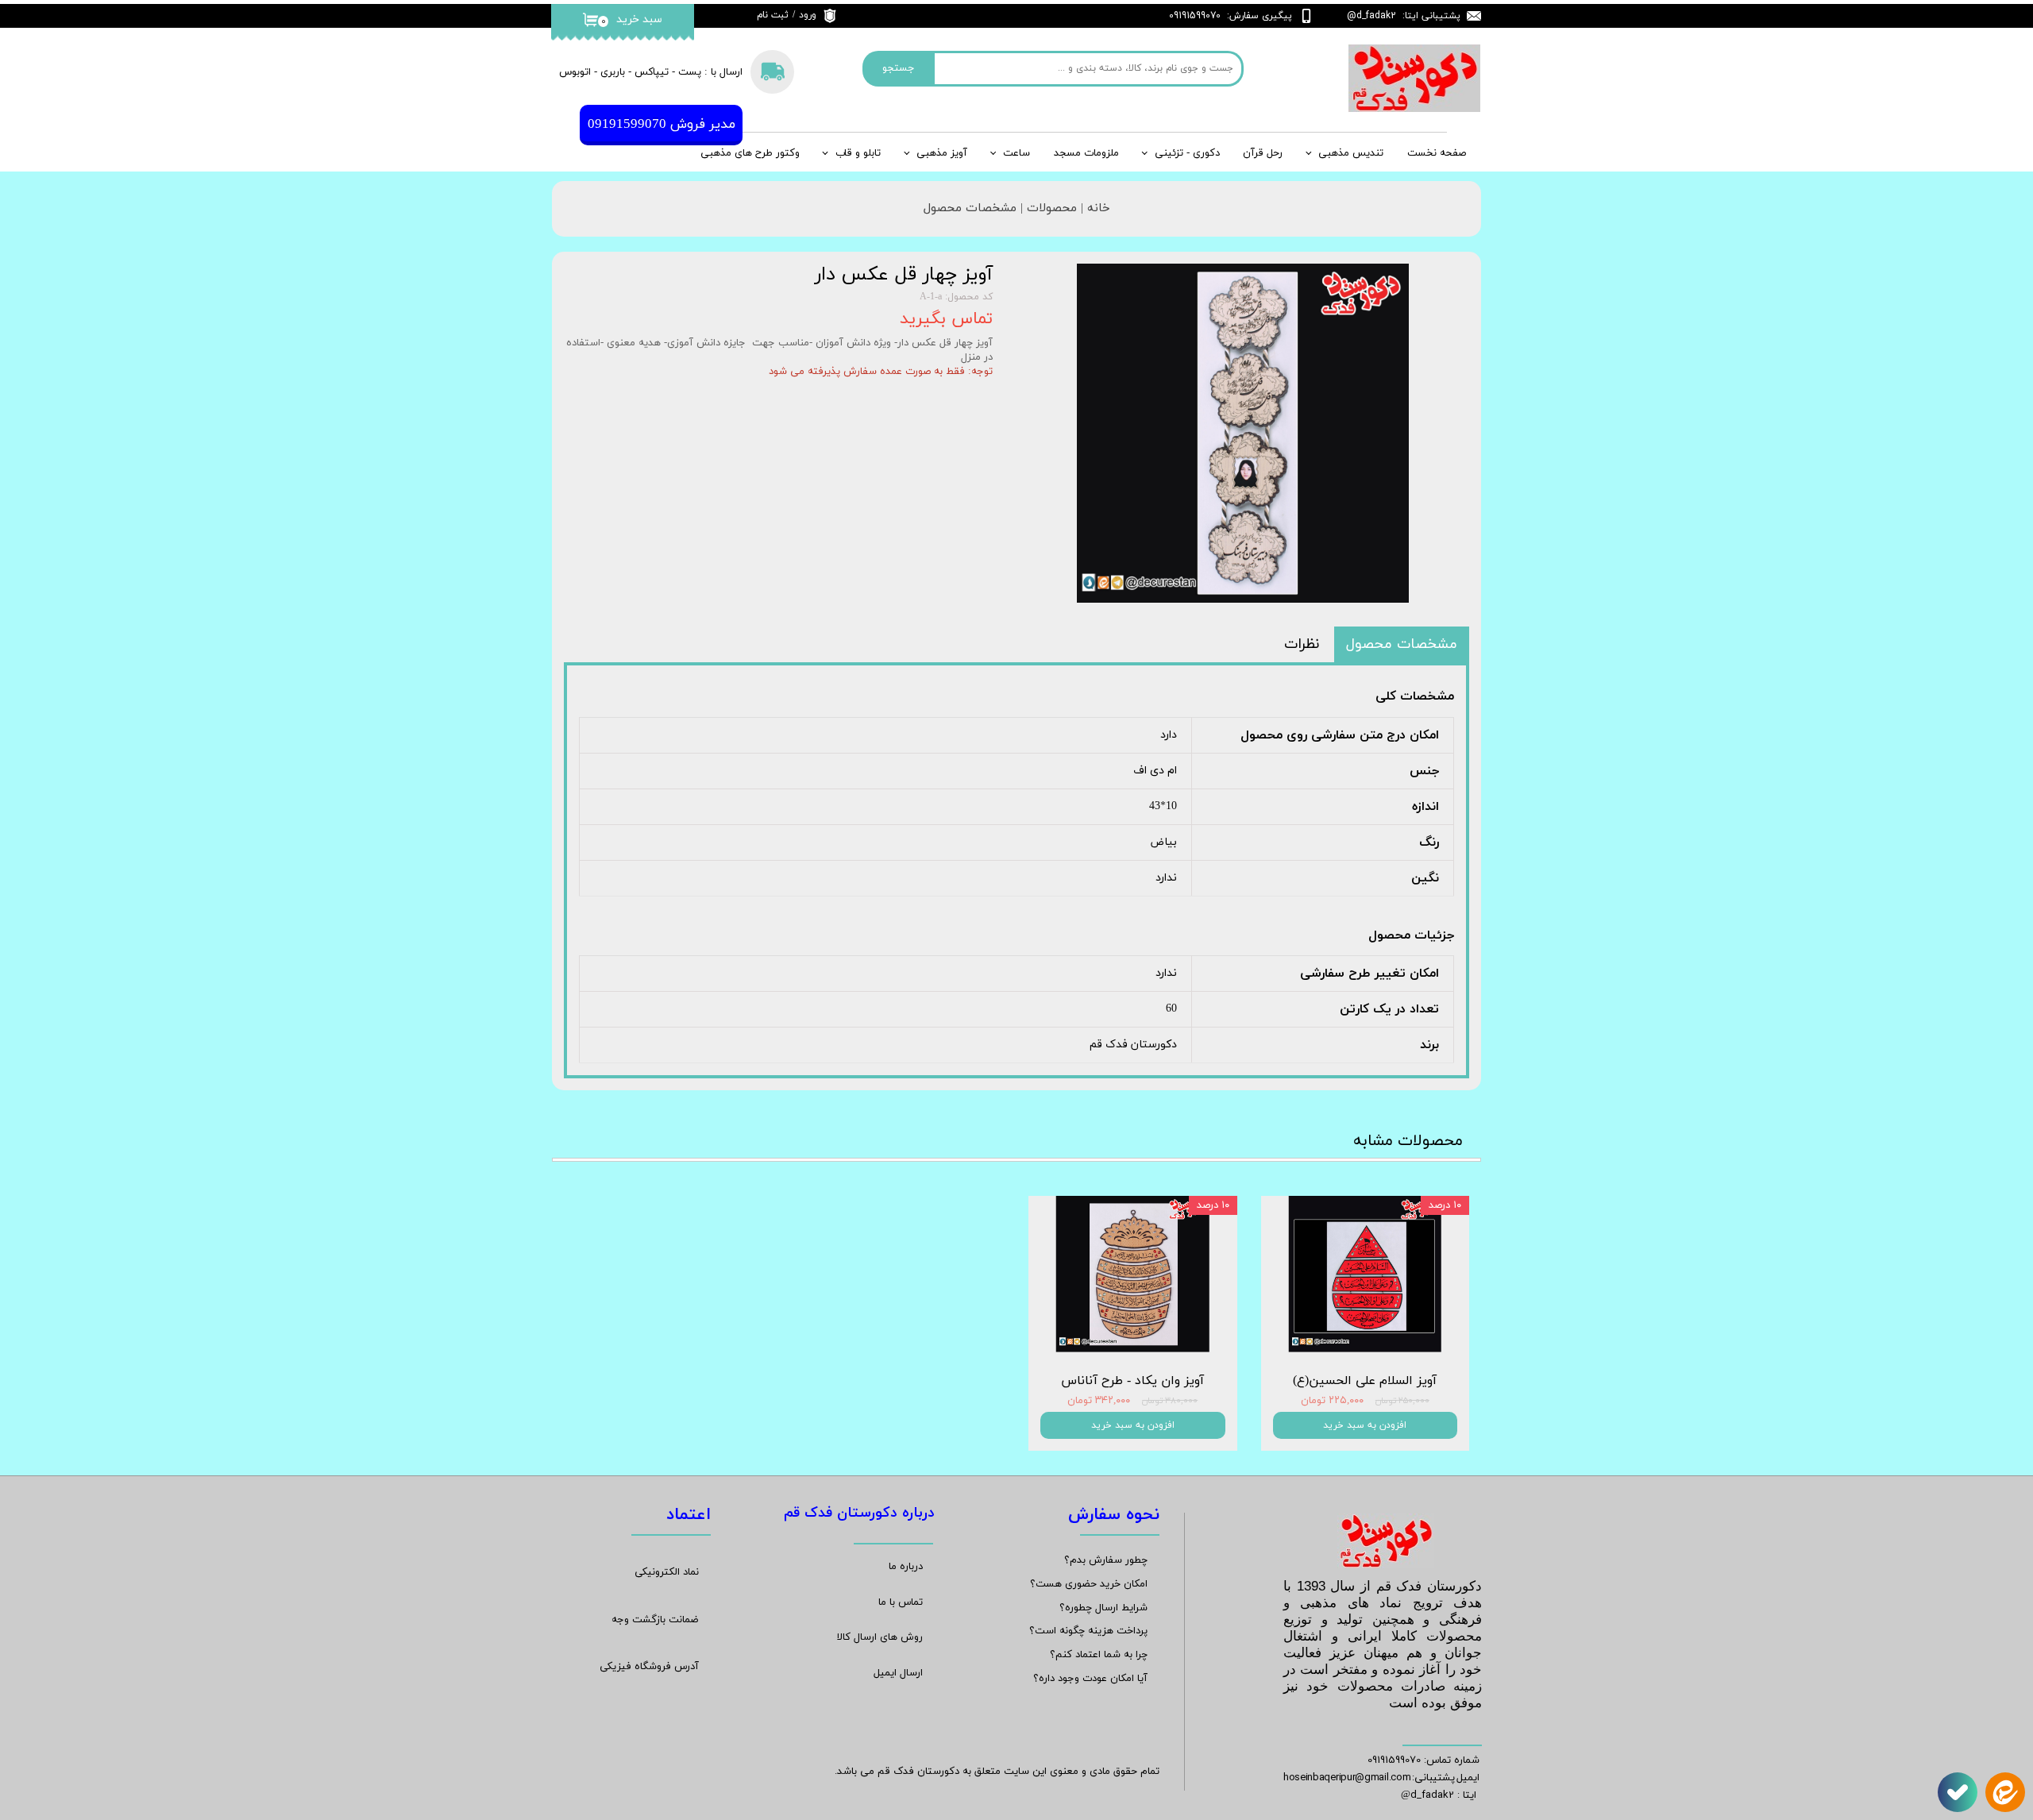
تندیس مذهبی (1351, 153)
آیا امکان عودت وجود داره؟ (1090, 1679)
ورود (808, 15)
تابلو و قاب (858, 153)
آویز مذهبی (942, 153)
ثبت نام (773, 15)
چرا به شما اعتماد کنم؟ (1099, 1655)
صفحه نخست (1437, 153)
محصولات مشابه (1408, 1141)
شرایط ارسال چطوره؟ (1103, 1608)
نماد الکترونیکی (667, 1572)
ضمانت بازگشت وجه (655, 1620)
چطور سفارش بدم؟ (1106, 1560)
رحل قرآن (1263, 153)
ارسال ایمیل (898, 1673)
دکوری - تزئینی (1187, 153)
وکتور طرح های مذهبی (750, 153)
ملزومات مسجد (1086, 153)
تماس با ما (901, 1602)
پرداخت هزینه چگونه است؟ (1088, 1631)
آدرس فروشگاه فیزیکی (649, 1667)
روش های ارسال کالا (880, 1637)
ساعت (1016, 153)
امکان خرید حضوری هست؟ (1089, 1584)
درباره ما (906, 1567)
